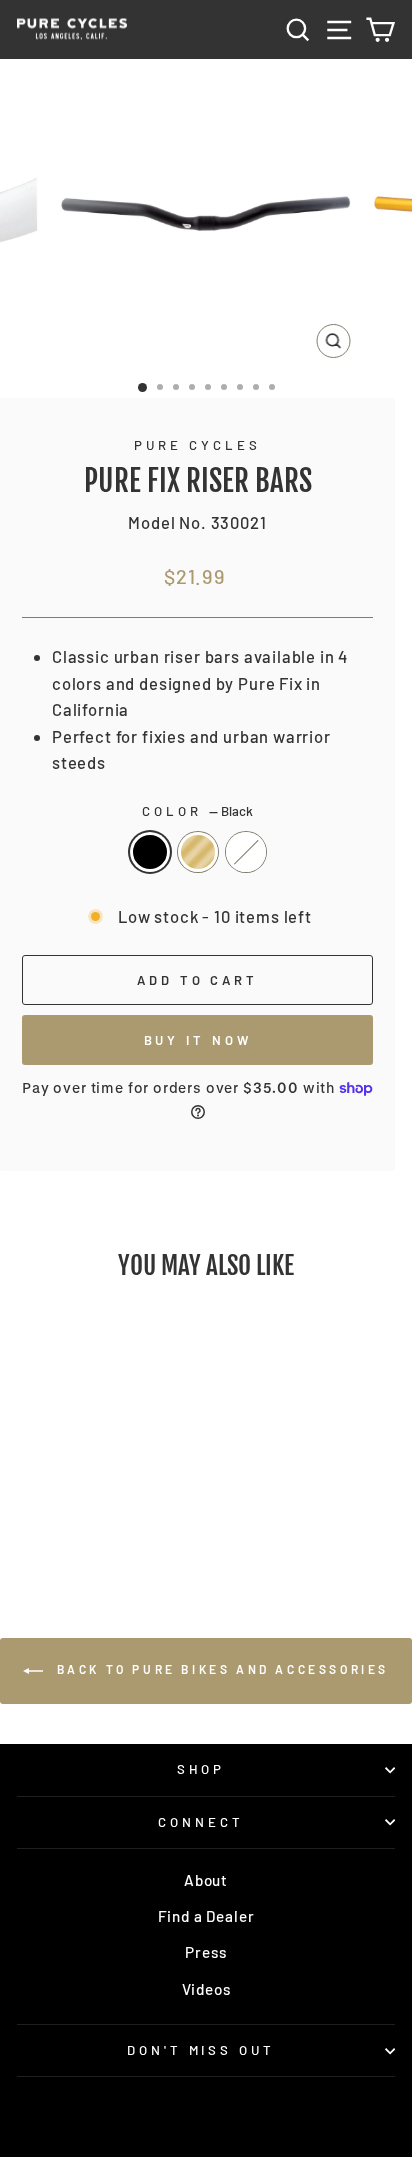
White (246, 852)
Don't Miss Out (201, 2050)
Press (205, 1952)
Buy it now (198, 1040)
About (206, 1880)
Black (150, 852)
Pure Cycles (197, 445)
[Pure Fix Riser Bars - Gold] (88, 1517)
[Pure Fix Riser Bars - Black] (65, 1517)
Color (197, 811)
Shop (201, 1769)
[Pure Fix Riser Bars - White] (111, 1517)
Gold (198, 852)
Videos (206, 1989)
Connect (201, 1822)
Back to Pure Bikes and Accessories (220, 1670)
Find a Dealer (206, 1916)
